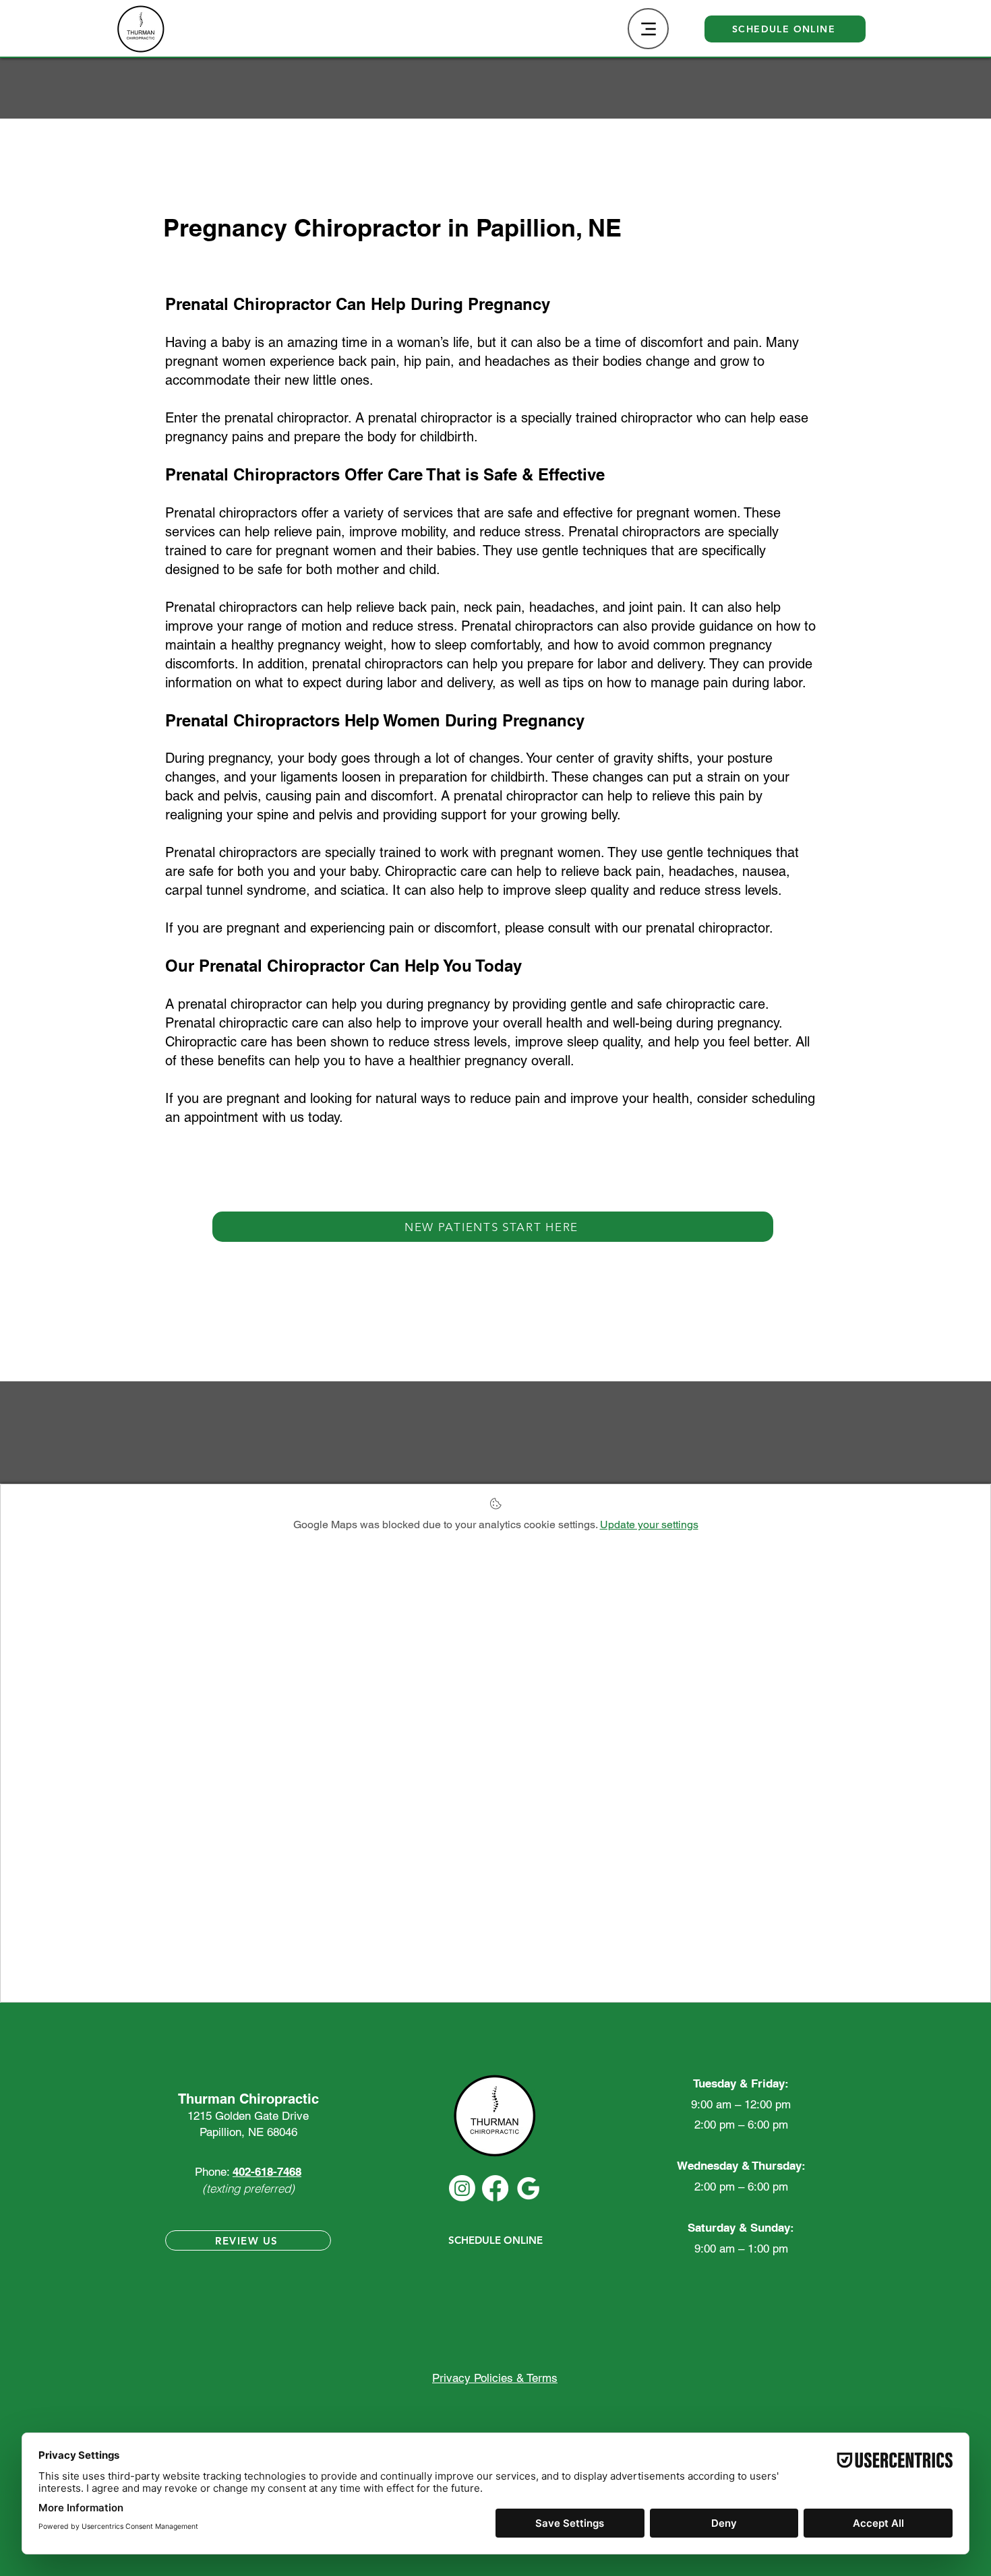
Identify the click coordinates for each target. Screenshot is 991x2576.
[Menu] (648, 29)
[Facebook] (495, 2188)
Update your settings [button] (649, 1525)
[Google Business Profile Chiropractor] (528, 2188)
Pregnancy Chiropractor (305, 227)
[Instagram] (462, 2188)
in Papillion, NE (535, 227)
